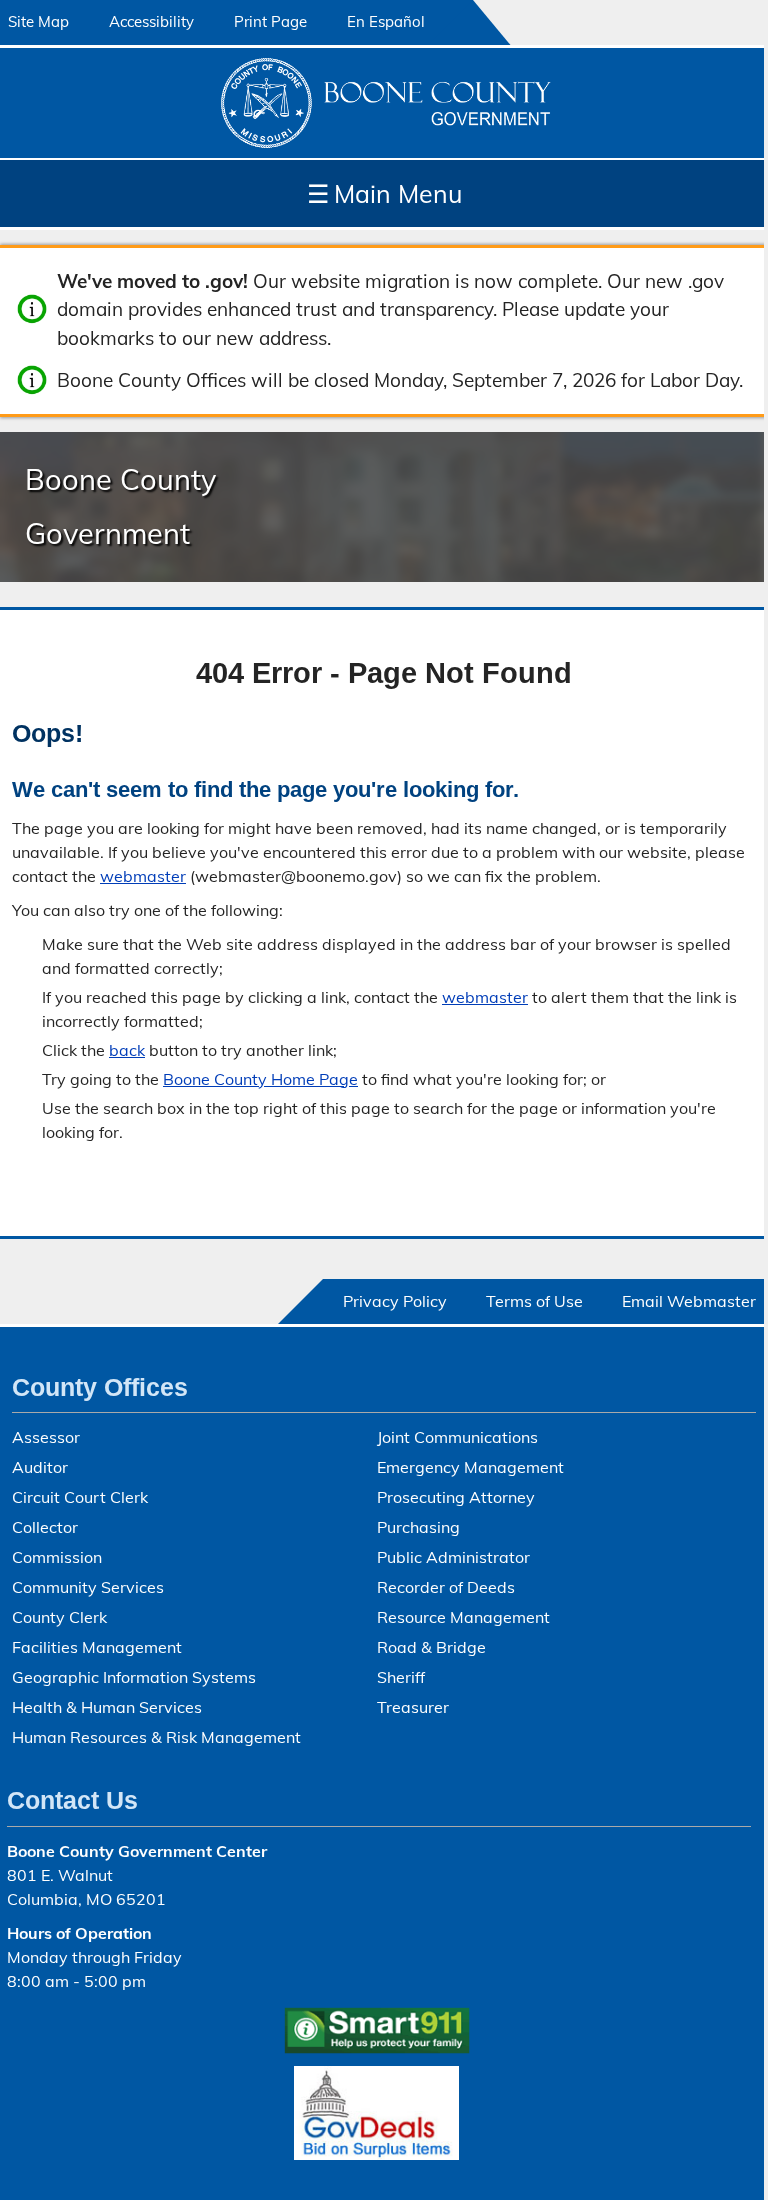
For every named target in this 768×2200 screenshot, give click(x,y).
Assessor (46, 1437)
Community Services (88, 1587)
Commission (57, 1557)
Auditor (40, 1467)
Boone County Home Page (260, 1079)
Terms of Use (534, 1301)
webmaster (143, 876)
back (127, 1050)
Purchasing (418, 1527)
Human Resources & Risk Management (156, 1737)
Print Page (270, 21)
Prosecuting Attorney (456, 1497)
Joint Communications (457, 1437)
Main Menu (384, 193)
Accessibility (151, 21)
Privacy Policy (395, 1301)
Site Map (38, 21)
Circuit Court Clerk (80, 1497)
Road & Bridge (431, 1647)
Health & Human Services (107, 1707)
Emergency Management (470, 1467)
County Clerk (59, 1617)
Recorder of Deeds (446, 1587)
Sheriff (401, 1677)
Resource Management (463, 1617)
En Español (386, 21)
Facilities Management (97, 1647)
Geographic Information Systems (134, 1677)
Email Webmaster (689, 1301)
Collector (45, 1527)
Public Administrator (453, 1557)
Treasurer (413, 1707)
